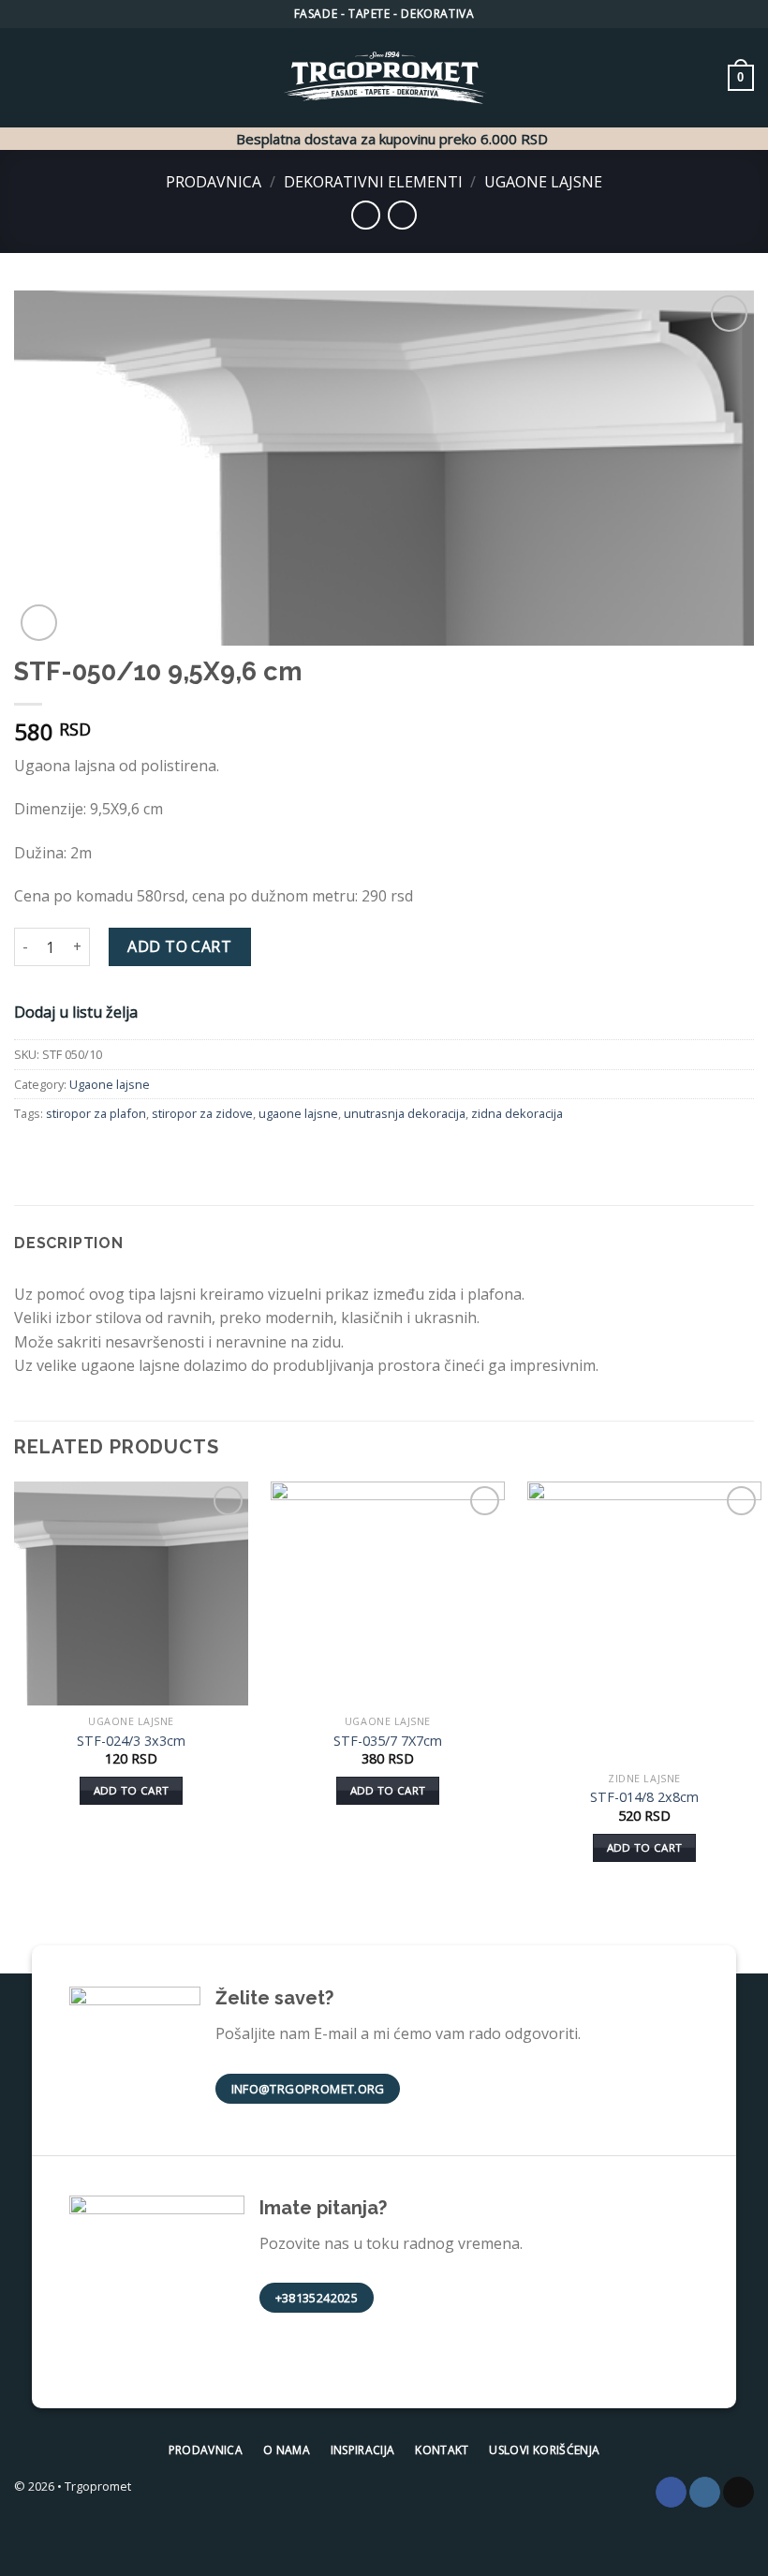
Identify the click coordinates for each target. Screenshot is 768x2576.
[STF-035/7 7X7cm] (388, 1593)
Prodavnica (214, 182)
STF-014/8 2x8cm (644, 1797)
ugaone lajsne (298, 1113)
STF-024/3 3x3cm (131, 1741)
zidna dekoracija (517, 1113)
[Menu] (25, 77)
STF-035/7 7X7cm (388, 1741)
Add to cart (179, 946)
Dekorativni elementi (373, 182)
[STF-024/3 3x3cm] (131, 1593)
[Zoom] (39, 623)
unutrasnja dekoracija (405, 1113)
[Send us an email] (738, 2493)
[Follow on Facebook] (671, 2493)
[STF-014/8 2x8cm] (644, 1622)
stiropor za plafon (96, 1113)
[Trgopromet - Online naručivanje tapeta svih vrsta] (384, 78)
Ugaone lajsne (543, 182)
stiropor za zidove (202, 1113)
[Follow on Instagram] (705, 2493)
